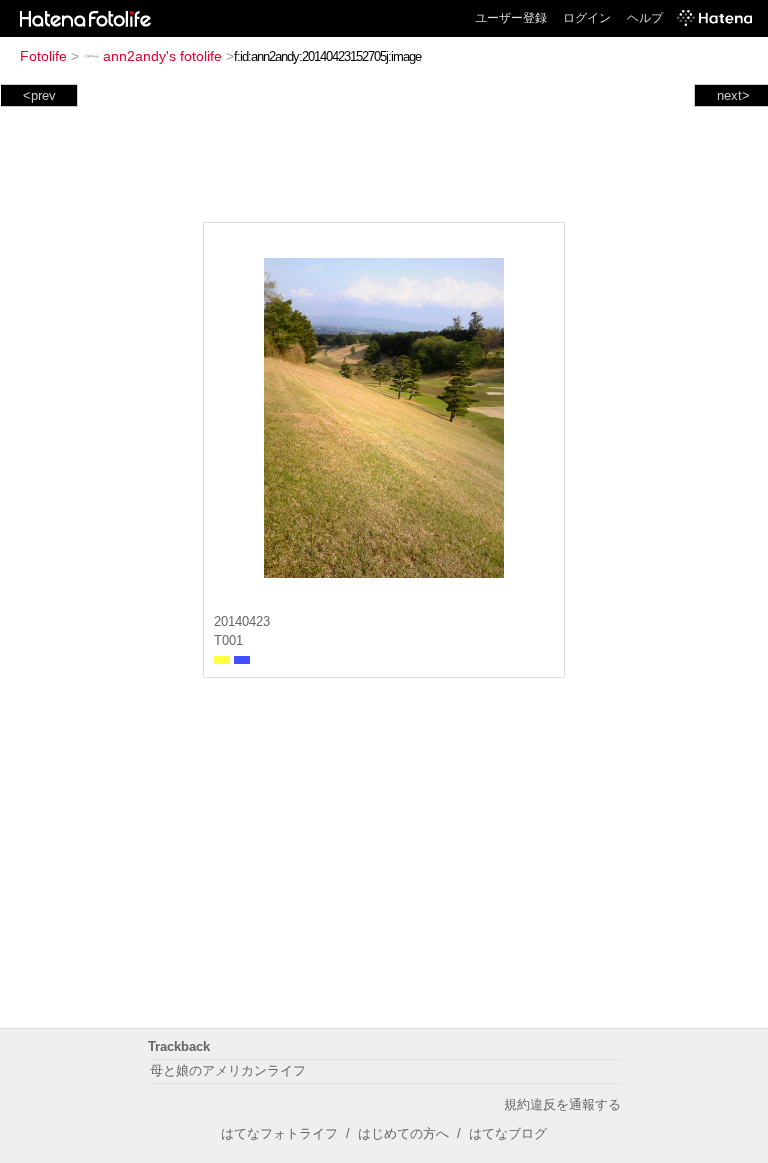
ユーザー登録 (511, 18)
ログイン (587, 18)
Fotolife (43, 56)
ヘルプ (645, 18)
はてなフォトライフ (279, 1133)
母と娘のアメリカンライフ (228, 1070)
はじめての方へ (403, 1133)
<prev (39, 95)
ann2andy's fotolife (162, 56)
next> (733, 95)
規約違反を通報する (562, 1104)
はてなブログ (508, 1133)
